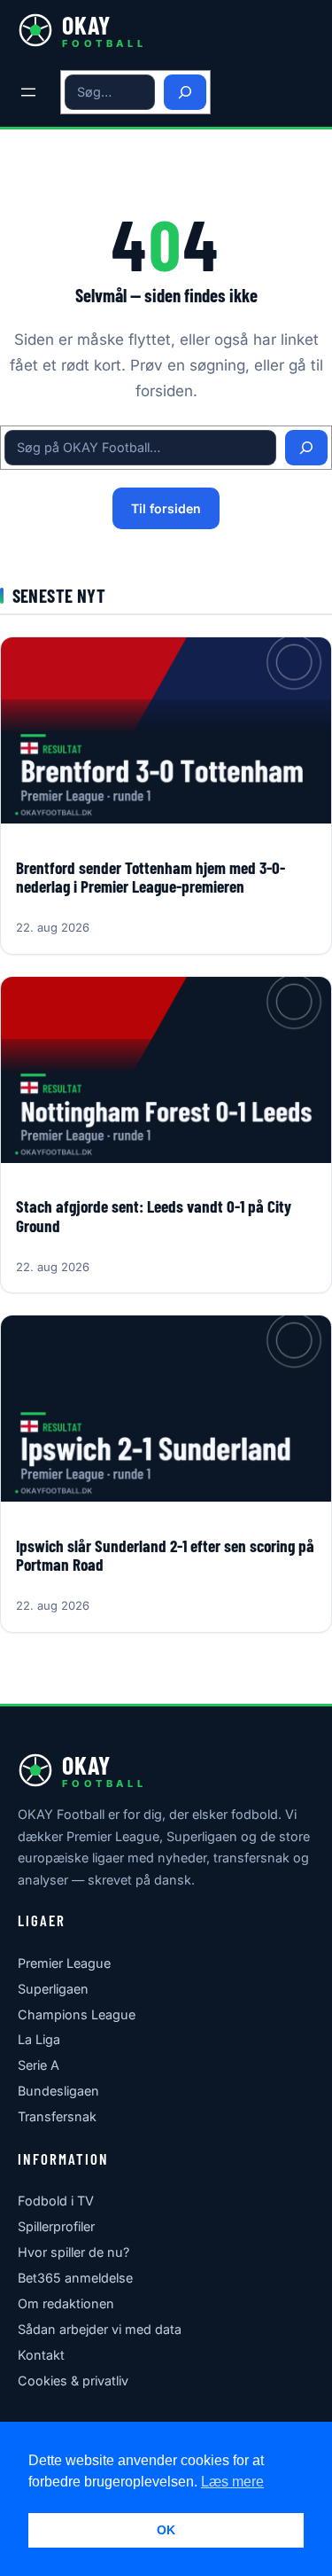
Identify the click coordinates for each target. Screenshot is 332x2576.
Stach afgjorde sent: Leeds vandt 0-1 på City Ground (154, 1216)
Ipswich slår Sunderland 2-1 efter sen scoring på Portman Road (165, 1556)
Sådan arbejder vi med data (100, 2329)
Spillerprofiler (56, 2226)
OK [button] (166, 2530)
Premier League (64, 1963)
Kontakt (41, 2355)
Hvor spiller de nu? (73, 2252)
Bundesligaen (58, 2091)
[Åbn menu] (28, 92)
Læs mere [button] (232, 2482)
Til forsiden (166, 508)
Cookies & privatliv (73, 2381)
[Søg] (185, 93)
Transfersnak (57, 2116)
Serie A (39, 2065)
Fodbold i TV (56, 2201)
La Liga (39, 2039)
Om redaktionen (66, 2303)
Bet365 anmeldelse (75, 2278)
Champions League (77, 2014)
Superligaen (53, 1989)
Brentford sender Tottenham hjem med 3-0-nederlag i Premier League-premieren (151, 878)
